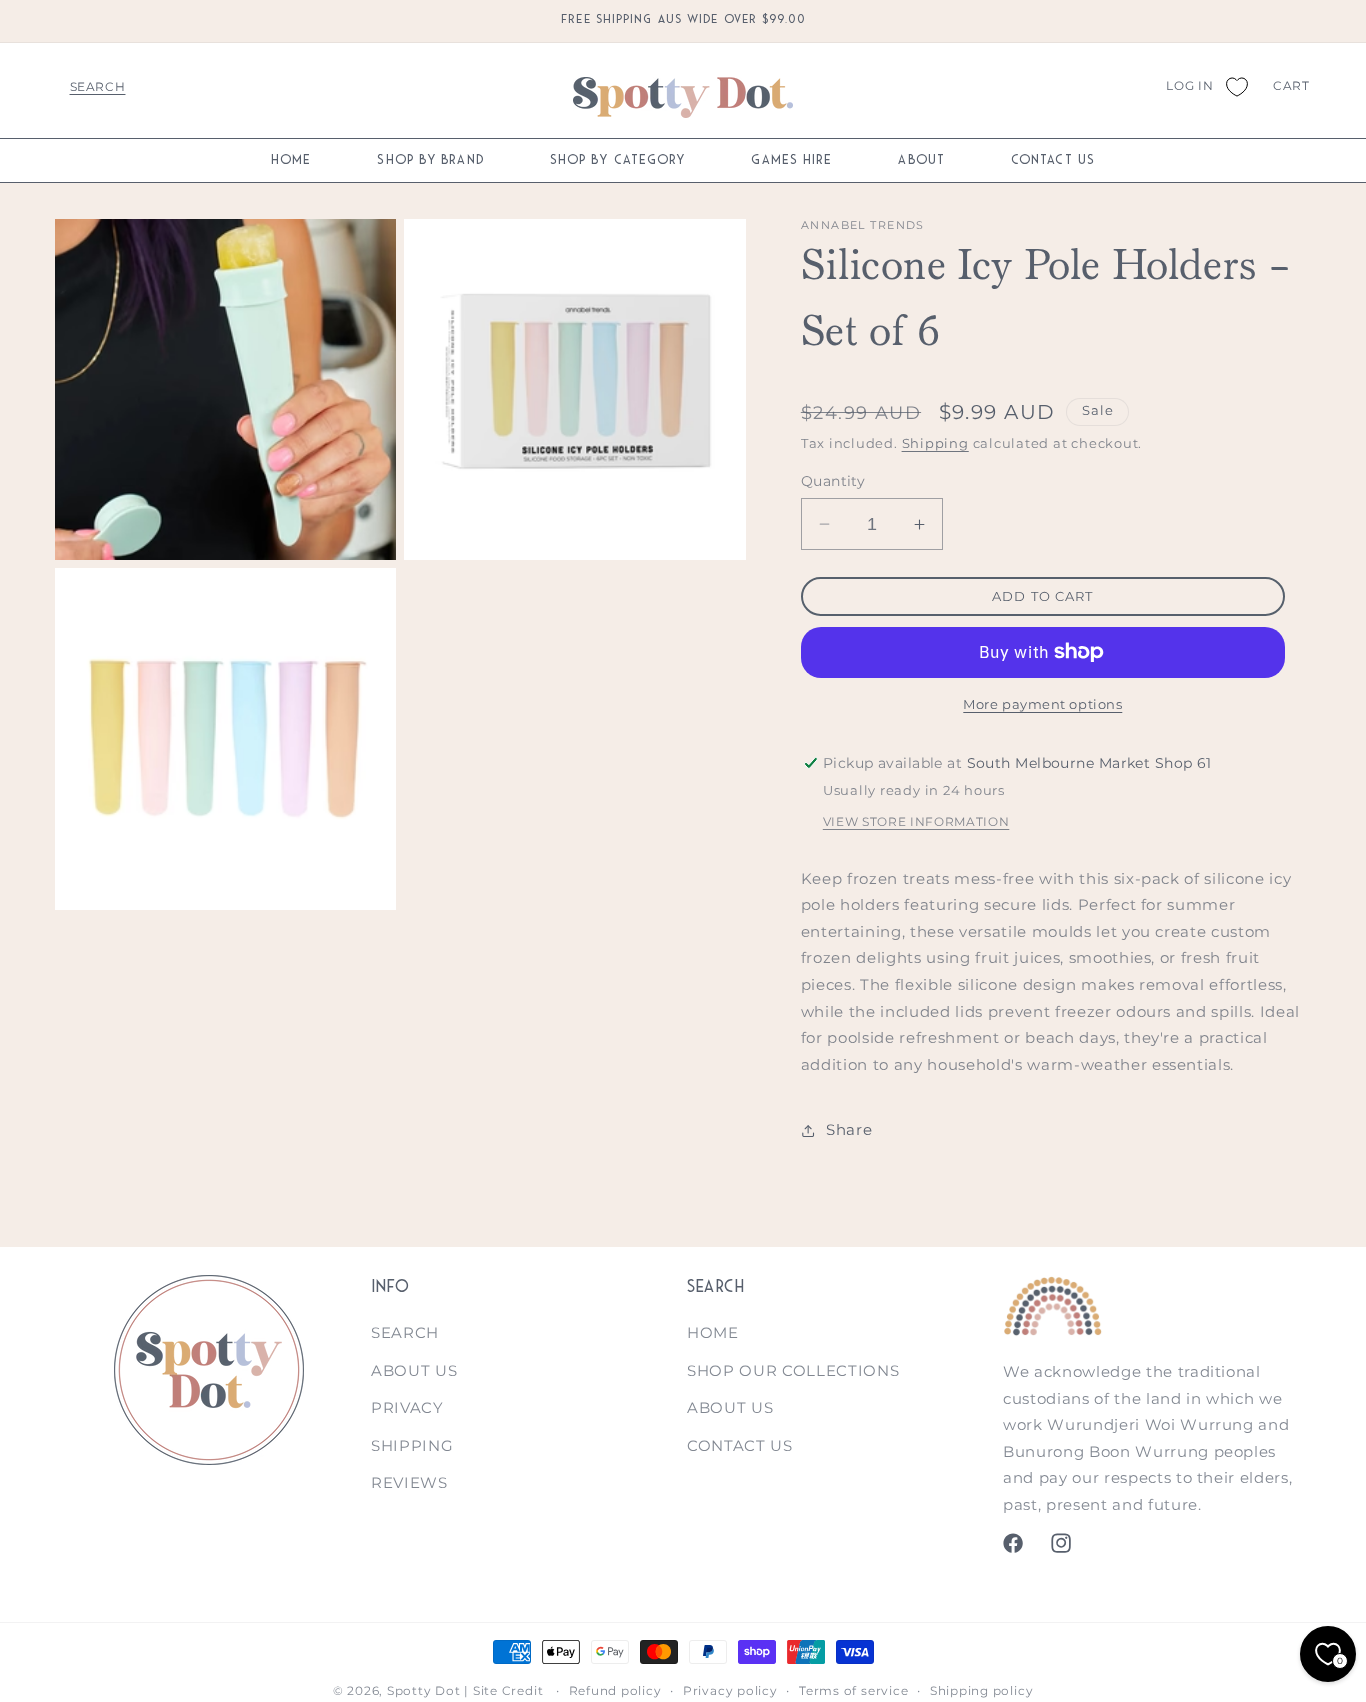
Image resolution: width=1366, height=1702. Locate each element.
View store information (916, 821)
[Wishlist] (1236, 86)
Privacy (407, 1408)
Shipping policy (982, 1690)
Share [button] (849, 1129)
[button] (97, 86)
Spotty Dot (424, 1690)
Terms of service (853, 1690)
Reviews (409, 1483)
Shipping (935, 443)
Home (713, 1332)
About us (414, 1370)
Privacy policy (730, 1690)
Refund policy (615, 1690)
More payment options (1042, 704)
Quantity (833, 481)
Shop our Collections (793, 1370)
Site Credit (508, 1690)
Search (405, 1332)
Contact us (740, 1445)
